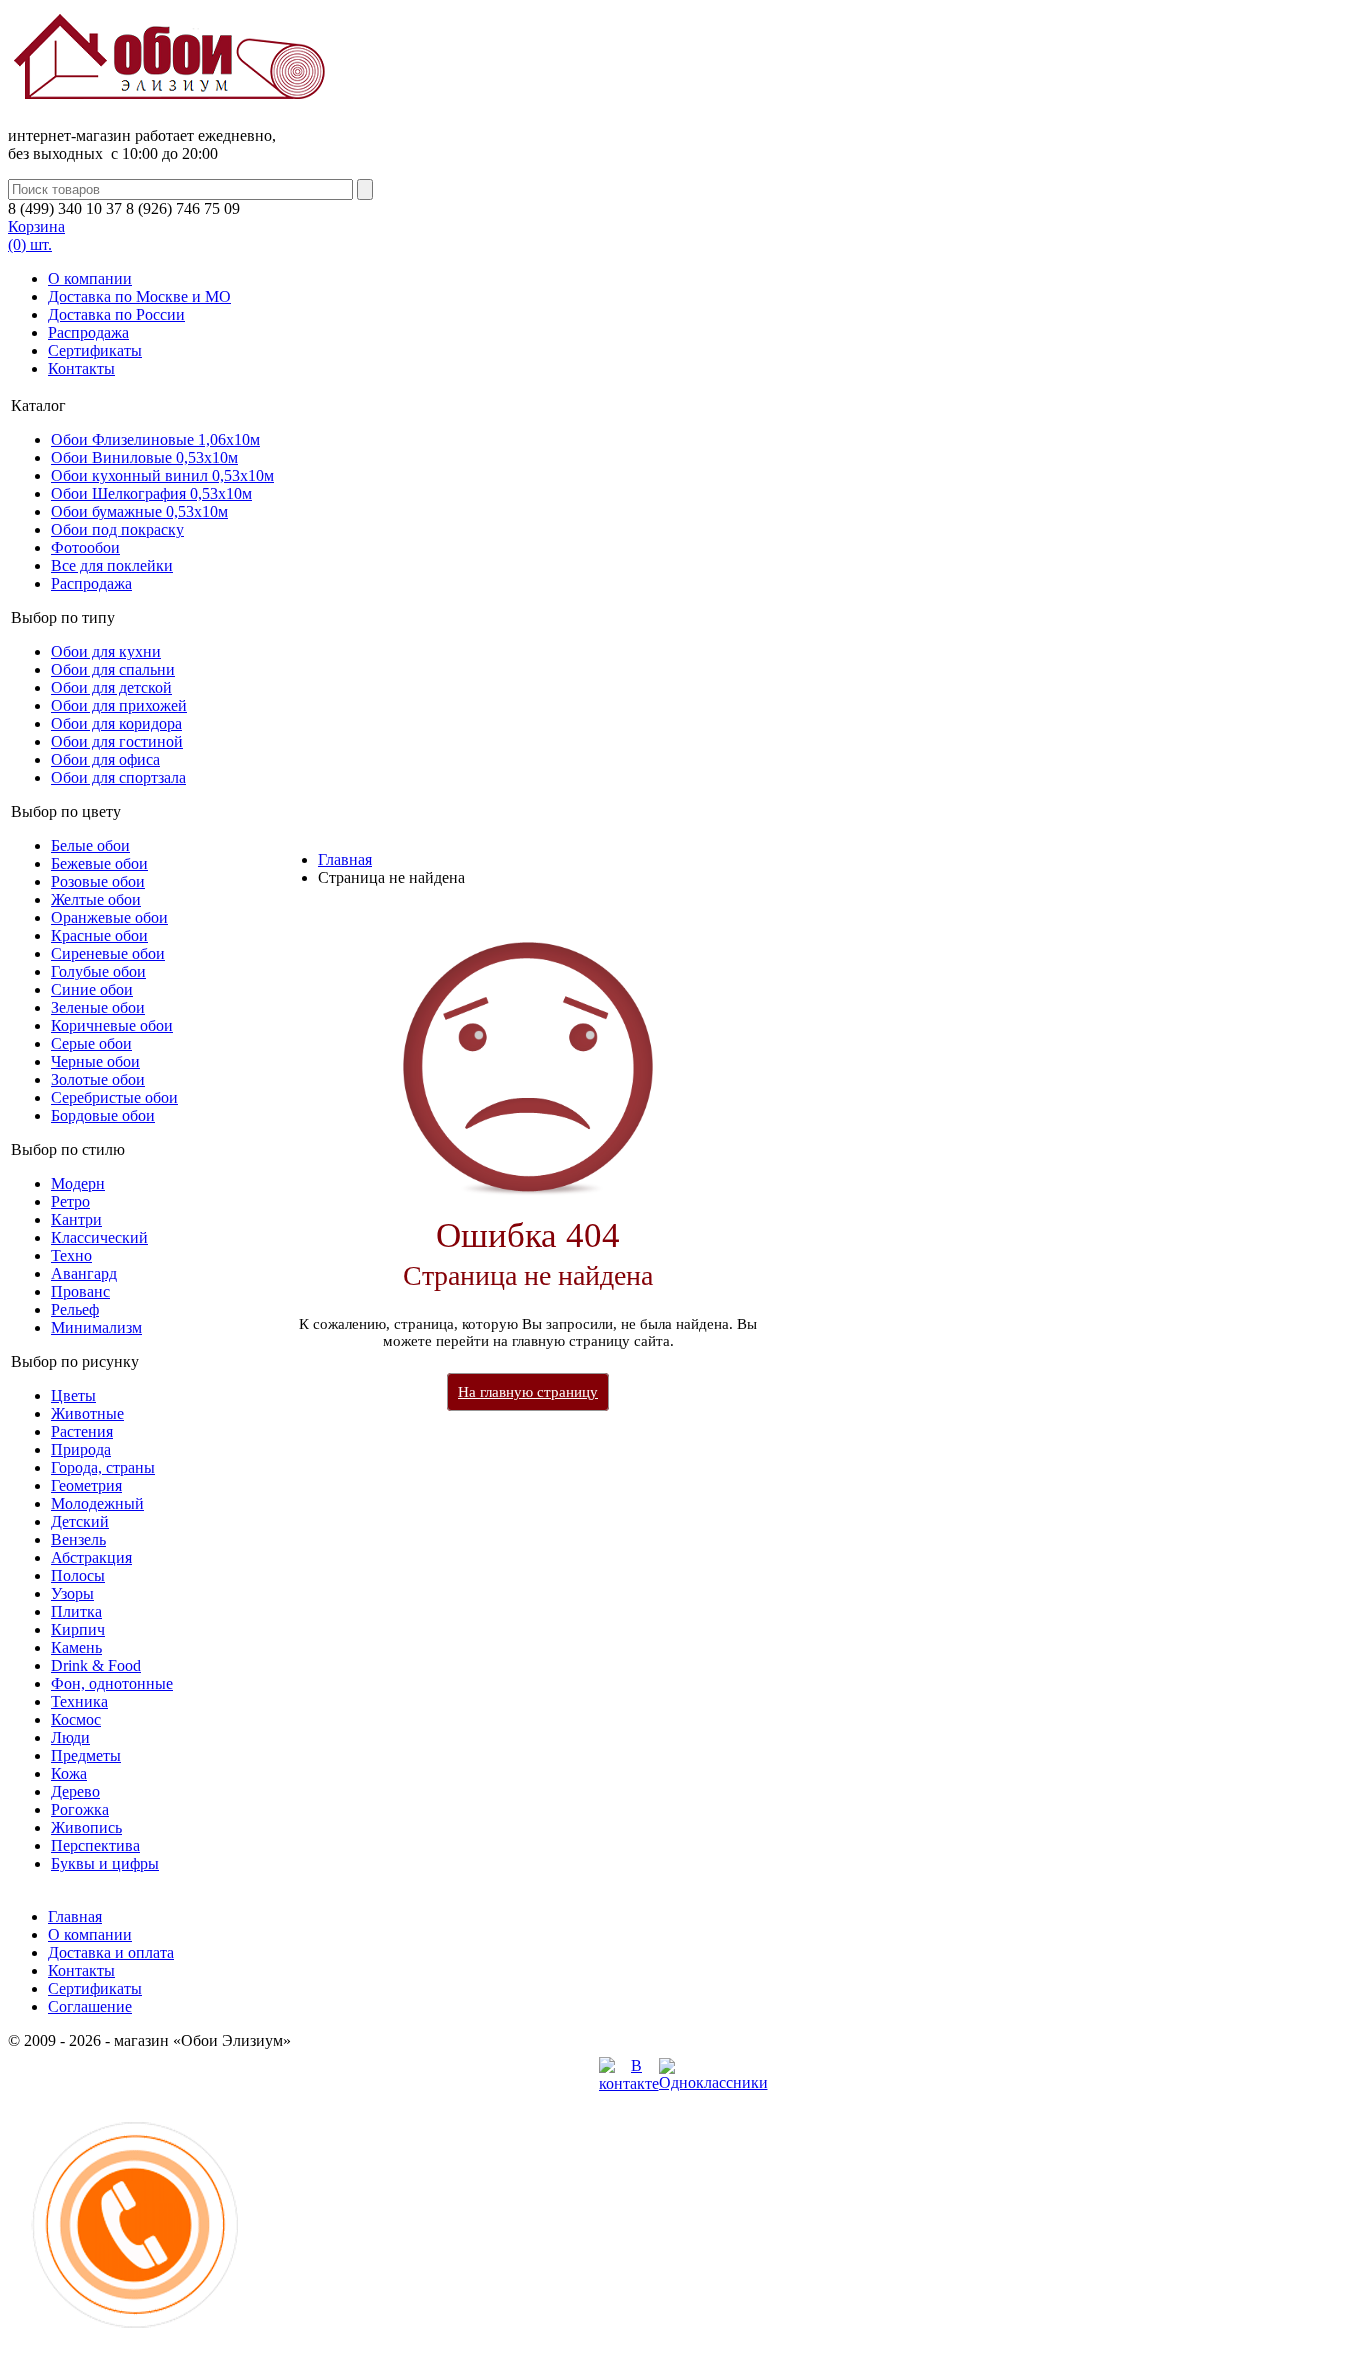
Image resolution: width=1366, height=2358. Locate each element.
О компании (90, 278)
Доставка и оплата (111, 1952)
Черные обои (95, 1061)
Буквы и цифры (105, 1863)
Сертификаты (95, 350)
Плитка (76, 1611)
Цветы (73, 1395)
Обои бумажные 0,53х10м (139, 511)
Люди (70, 1737)
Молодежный (97, 1503)
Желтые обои (96, 899)
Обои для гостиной (117, 741)
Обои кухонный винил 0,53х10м (162, 475)
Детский (80, 1521)
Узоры (72, 1593)
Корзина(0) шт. (36, 235)
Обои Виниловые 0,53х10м (144, 457)
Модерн (78, 1183)
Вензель (78, 1539)
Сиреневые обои (108, 953)
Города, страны (103, 1467)
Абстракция (91, 1557)
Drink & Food (96, 1665)
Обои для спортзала (118, 777)
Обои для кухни (106, 651)
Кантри (76, 1219)
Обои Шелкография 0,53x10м (151, 493)
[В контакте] (629, 2083)
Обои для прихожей (119, 705)
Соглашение (90, 2006)
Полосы (78, 1575)
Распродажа (88, 332)
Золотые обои (98, 1079)
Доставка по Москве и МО (139, 296)
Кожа (69, 1773)
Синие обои (92, 989)
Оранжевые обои (109, 917)
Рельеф (75, 1309)
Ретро (70, 1201)
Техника (79, 1701)
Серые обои (91, 1043)
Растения (82, 1431)
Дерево (75, 1791)
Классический (99, 1237)
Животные (87, 1413)
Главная (345, 859)
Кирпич (78, 1629)
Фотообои (85, 547)
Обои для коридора (116, 723)
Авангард (84, 1273)
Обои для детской (111, 687)
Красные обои (99, 935)
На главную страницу (528, 1392)
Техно (71, 1255)
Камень (76, 1647)
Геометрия (86, 1485)
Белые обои (90, 845)
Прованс (80, 1291)
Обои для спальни (113, 669)
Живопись (86, 1827)
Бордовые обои (103, 1115)
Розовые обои (98, 881)
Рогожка (80, 1809)
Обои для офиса (105, 759)
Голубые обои (98, 971)
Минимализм (96, 1327)
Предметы (86, 1755)
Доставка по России (116, 314)
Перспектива (95, 1845)
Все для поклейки (112, 565)
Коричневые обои (112, 1025)
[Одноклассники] (713, 2082)
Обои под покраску (117, 529)
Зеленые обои (98, 1007)
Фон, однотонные (112, 1683)
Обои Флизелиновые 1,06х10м (155, 439)
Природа (81, 1449)
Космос (76, 1719)
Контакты (81, 368)
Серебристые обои (114, 1097)
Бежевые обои (99, 863)
